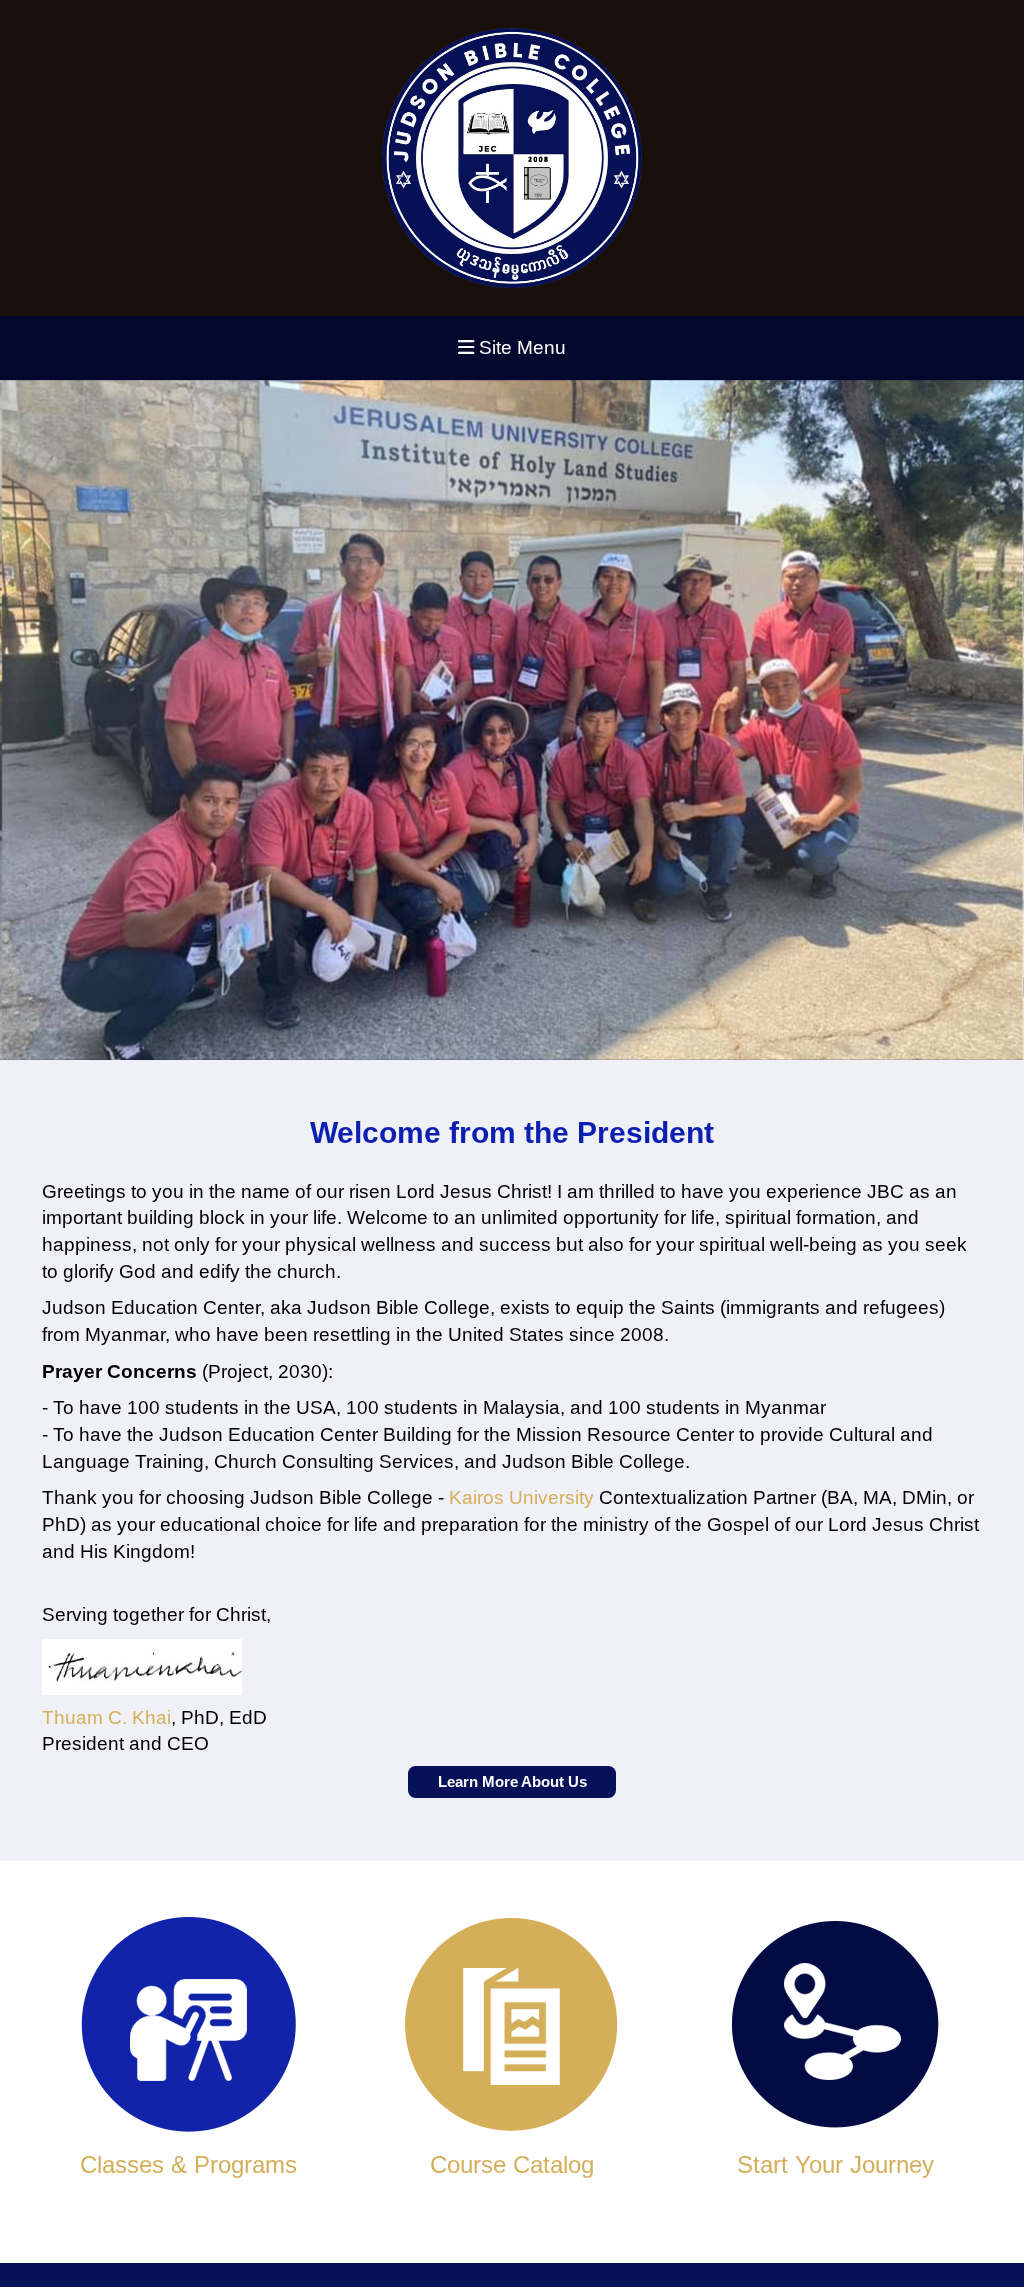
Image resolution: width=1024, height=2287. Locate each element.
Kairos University (521, 1497)
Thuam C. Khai (106, 1717)
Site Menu (520, 347)
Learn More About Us (512, 1781)
